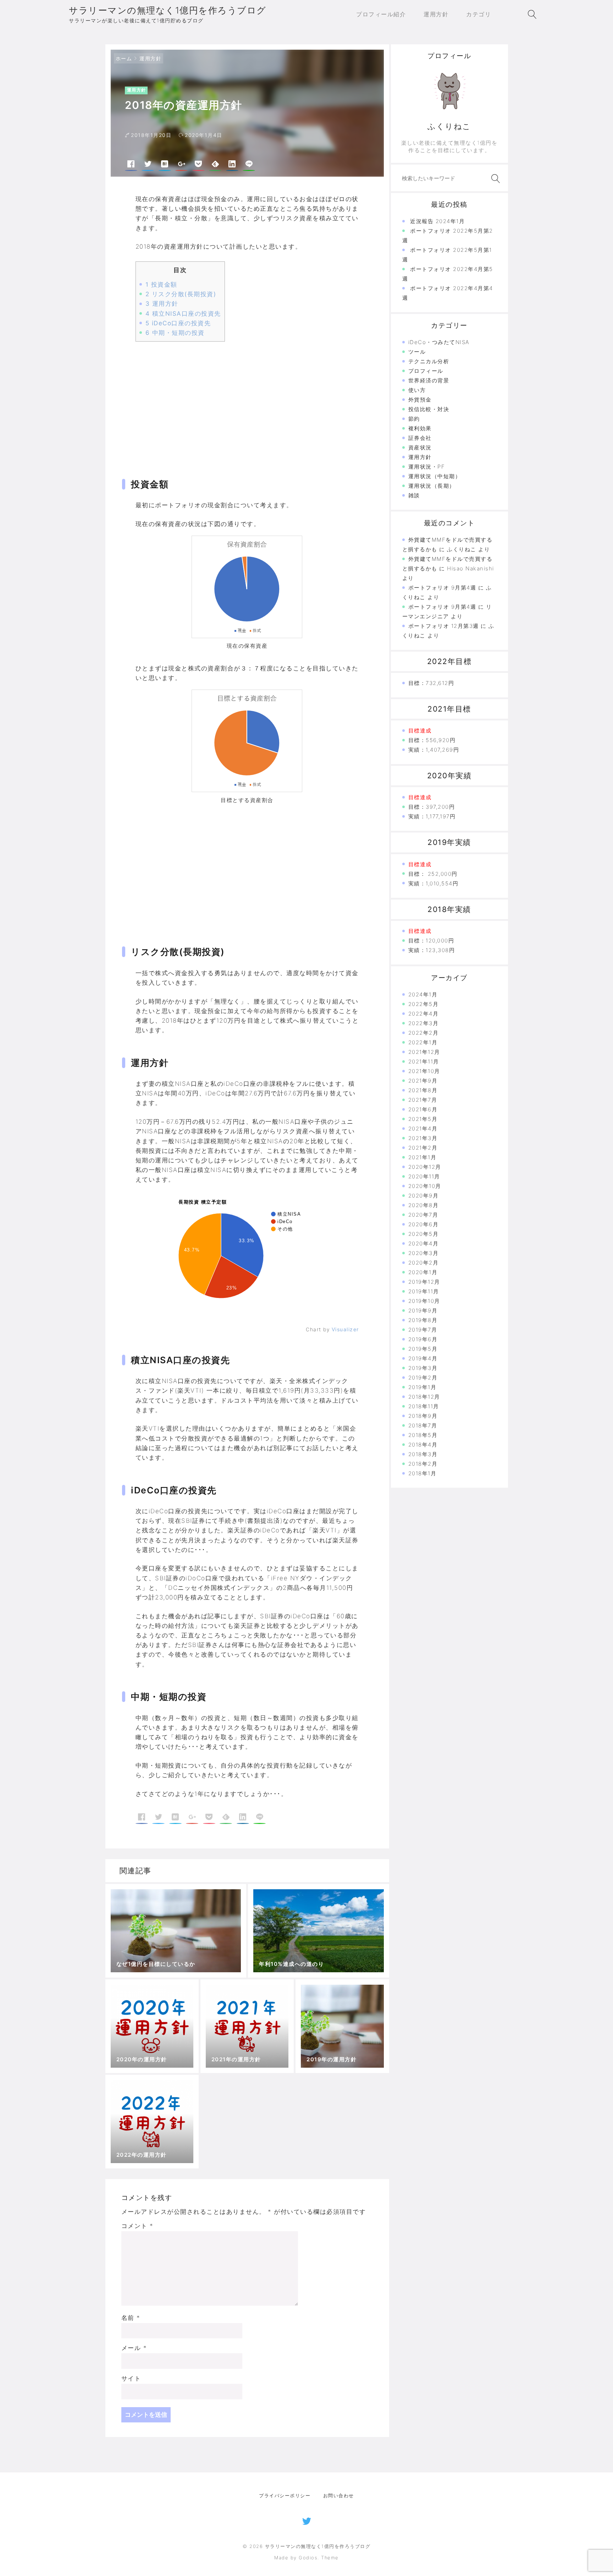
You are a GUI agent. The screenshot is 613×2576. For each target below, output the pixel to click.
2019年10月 (424, 1301)
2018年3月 (423, 1454)
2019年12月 (424, 1282)
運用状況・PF (427, 467)
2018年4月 (423, 1445)
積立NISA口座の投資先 (183, 314)
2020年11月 (424, 1176)
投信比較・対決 (429, 409)
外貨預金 (420, 400)
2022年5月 (424, 1004)
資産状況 (420, 447)
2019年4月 (423, 1358)
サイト (131, 2378)
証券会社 (420, 438)
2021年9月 (423, 1081)
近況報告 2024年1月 (437, 221)
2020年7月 (423, 1215)
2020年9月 (424, 1196)
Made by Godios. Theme (306, 2558)
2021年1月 (423, 1157)
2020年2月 (424, 1263)
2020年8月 (424, 1205)
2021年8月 (423, 1090)
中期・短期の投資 (175, 333)
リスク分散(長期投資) (181, 294)
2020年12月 (425, 1167)
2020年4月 (424, 1243)
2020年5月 (424, 1234)
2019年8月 (423, 1320)
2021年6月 (423, 1109)
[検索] (494, 179)
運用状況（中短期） (435, 476)
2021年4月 (423, 1129)
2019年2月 (423, 1378)
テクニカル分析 (429, 361)
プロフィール (426, 371)
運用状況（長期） (432, 486)
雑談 (414, 495)
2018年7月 (423, 1425)
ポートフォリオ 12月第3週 (444, 626)
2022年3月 (424, 1023)
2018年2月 (423, 1464)
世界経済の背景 (429, 380)
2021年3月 (423, 1138)
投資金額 (161, 284)
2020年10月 (425, 1186)
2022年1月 (423, 1042)
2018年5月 (423, 1435)
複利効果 (420, 428)
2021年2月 (423, 1148)
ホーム (124, 58)
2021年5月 (423, 1119)
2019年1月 (423, 1387)
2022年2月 (424, 1033)
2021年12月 (424, 1052)
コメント (137, 2226)
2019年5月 (423, 1349)
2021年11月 (424, 1062)
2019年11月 (424, 1291)
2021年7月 (423, 1100)
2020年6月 (424, 1224)
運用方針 (150, 58)
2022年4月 (424, 1014)
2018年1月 (423, 1473)
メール (134, 2348)
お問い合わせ (339, 2495)
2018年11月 (424, 1406)
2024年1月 (423, 994)
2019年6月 (423, 1339)
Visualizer (345, 1329)
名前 (131, 2318)
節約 (414, 419)
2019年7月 (423, 1330)
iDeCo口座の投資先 (178, 323)
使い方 (417, 390)
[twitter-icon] (307, 2520)
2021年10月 (424, 1071)
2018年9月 (423, 1416)
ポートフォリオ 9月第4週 (442, 588)
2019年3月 (423, 1368)
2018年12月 (424, 1397)
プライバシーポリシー (285, 2495)
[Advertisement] (247, 402)
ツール (417, 352)
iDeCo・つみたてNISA (439, 342)
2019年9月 (423, 1311)
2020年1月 (423, 1272)
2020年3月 (424, 1253)
